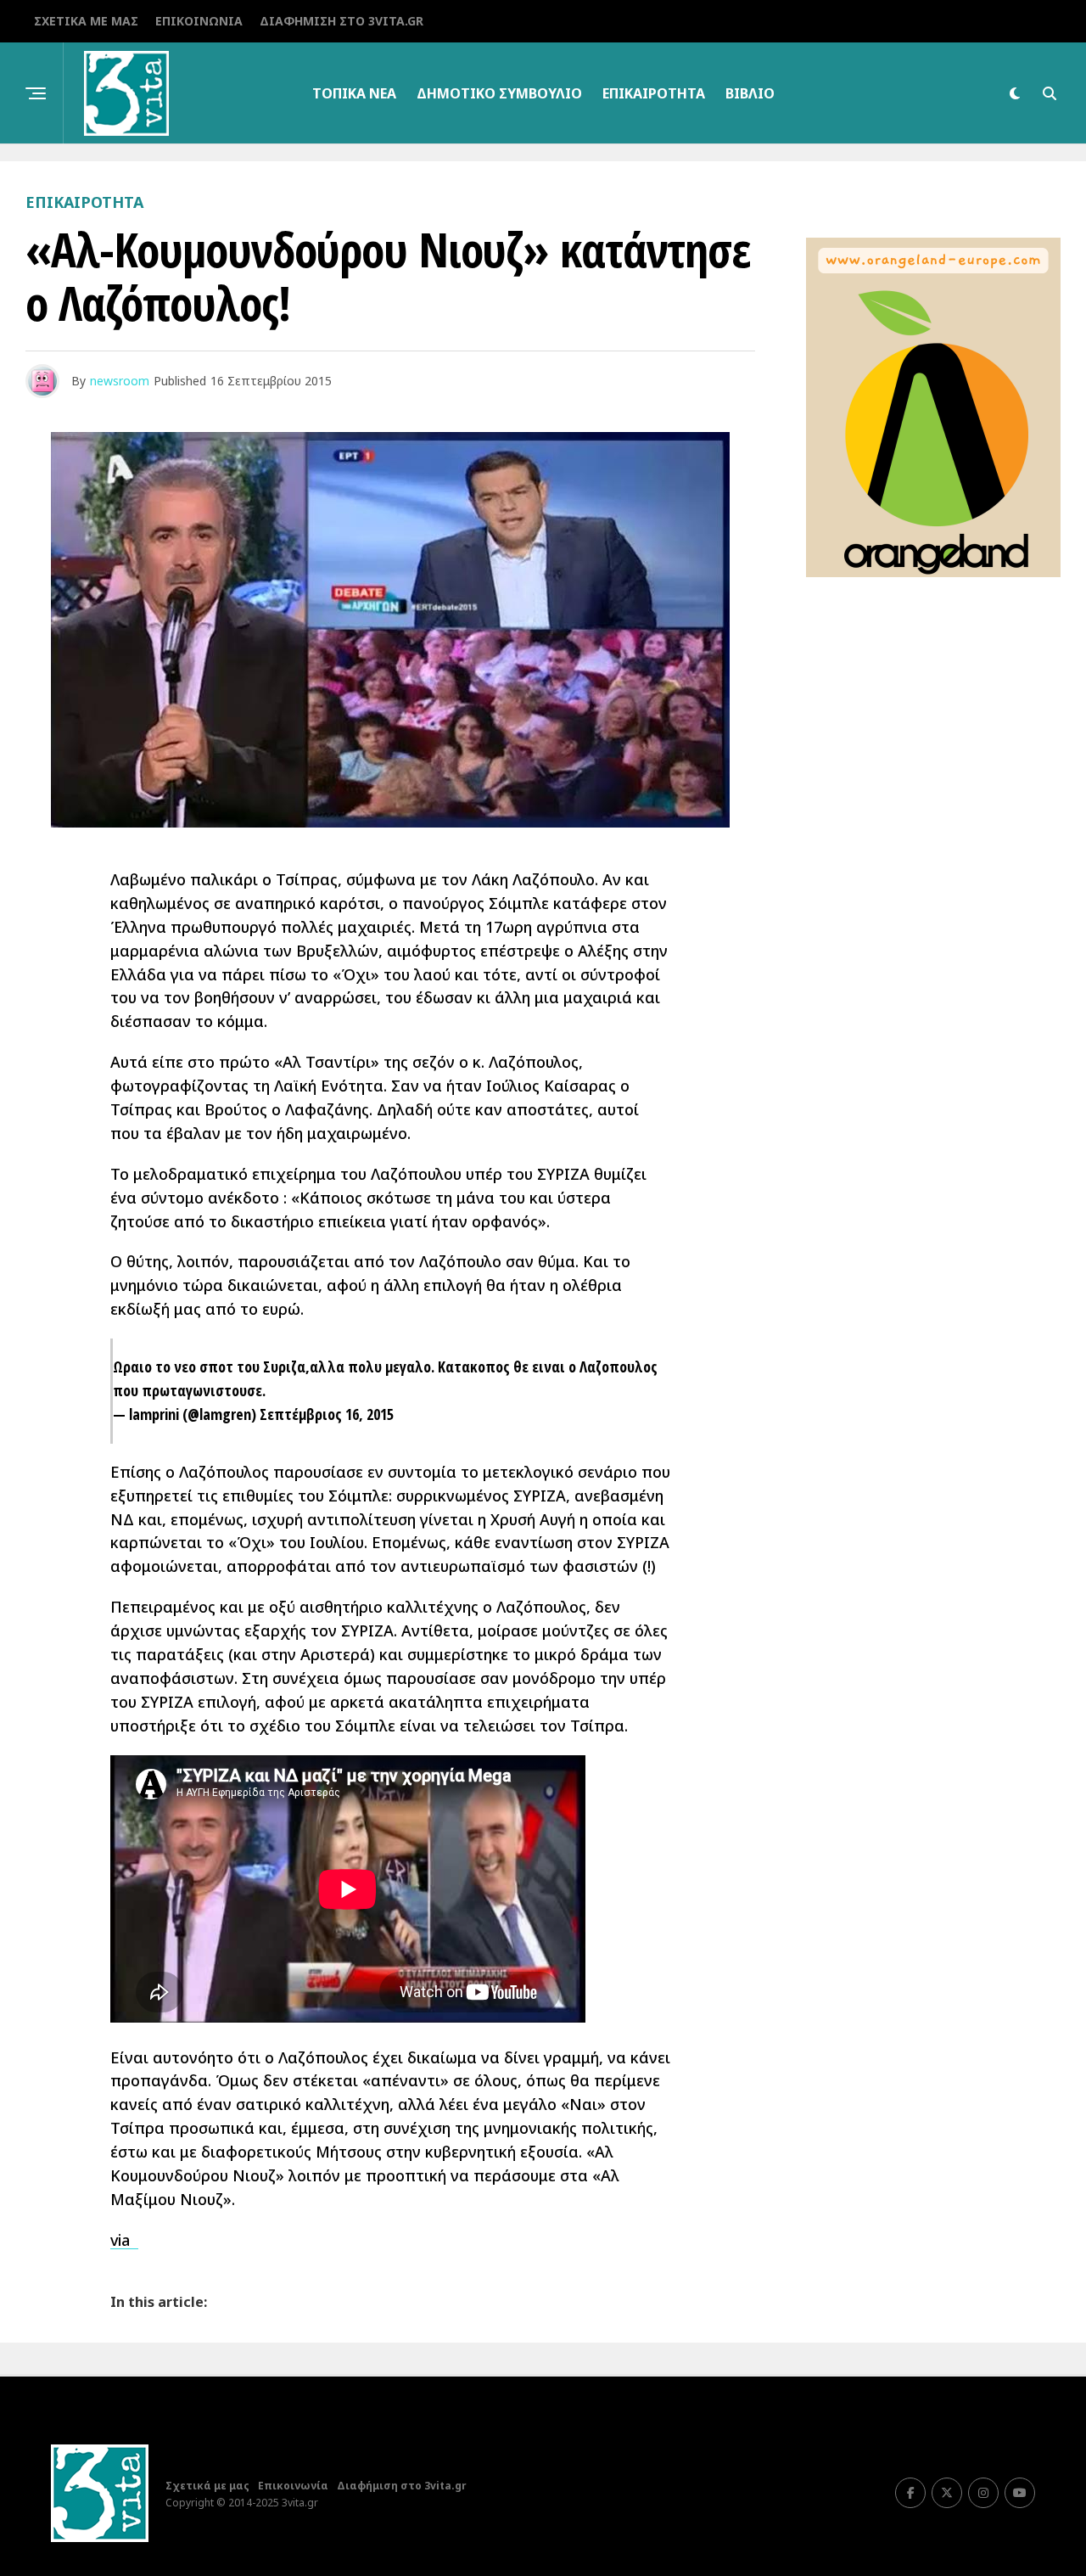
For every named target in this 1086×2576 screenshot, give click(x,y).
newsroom (120, 381)
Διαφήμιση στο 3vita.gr (341, 21)
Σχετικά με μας (86, 21)
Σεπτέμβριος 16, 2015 (327, 1414)
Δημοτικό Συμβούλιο (499, 93)
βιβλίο (750, 93)
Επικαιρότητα (654, 93)
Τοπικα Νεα (354, 93)
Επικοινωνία (199, 21)
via (124, 2240)
